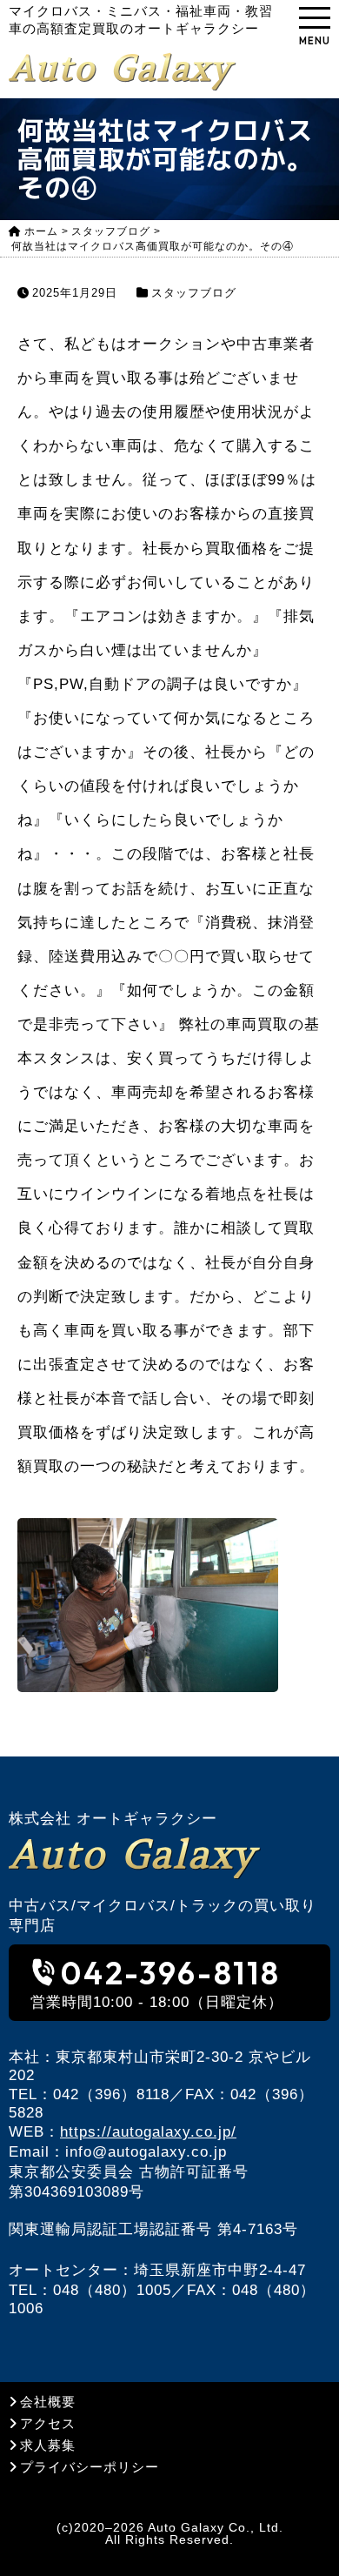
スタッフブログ (194, 293)
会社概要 (48, 2402)
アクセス (48, 2423)
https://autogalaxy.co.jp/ (148, 2132)
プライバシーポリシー (90, 2467)
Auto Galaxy (120, 68)
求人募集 (48, 2445)
